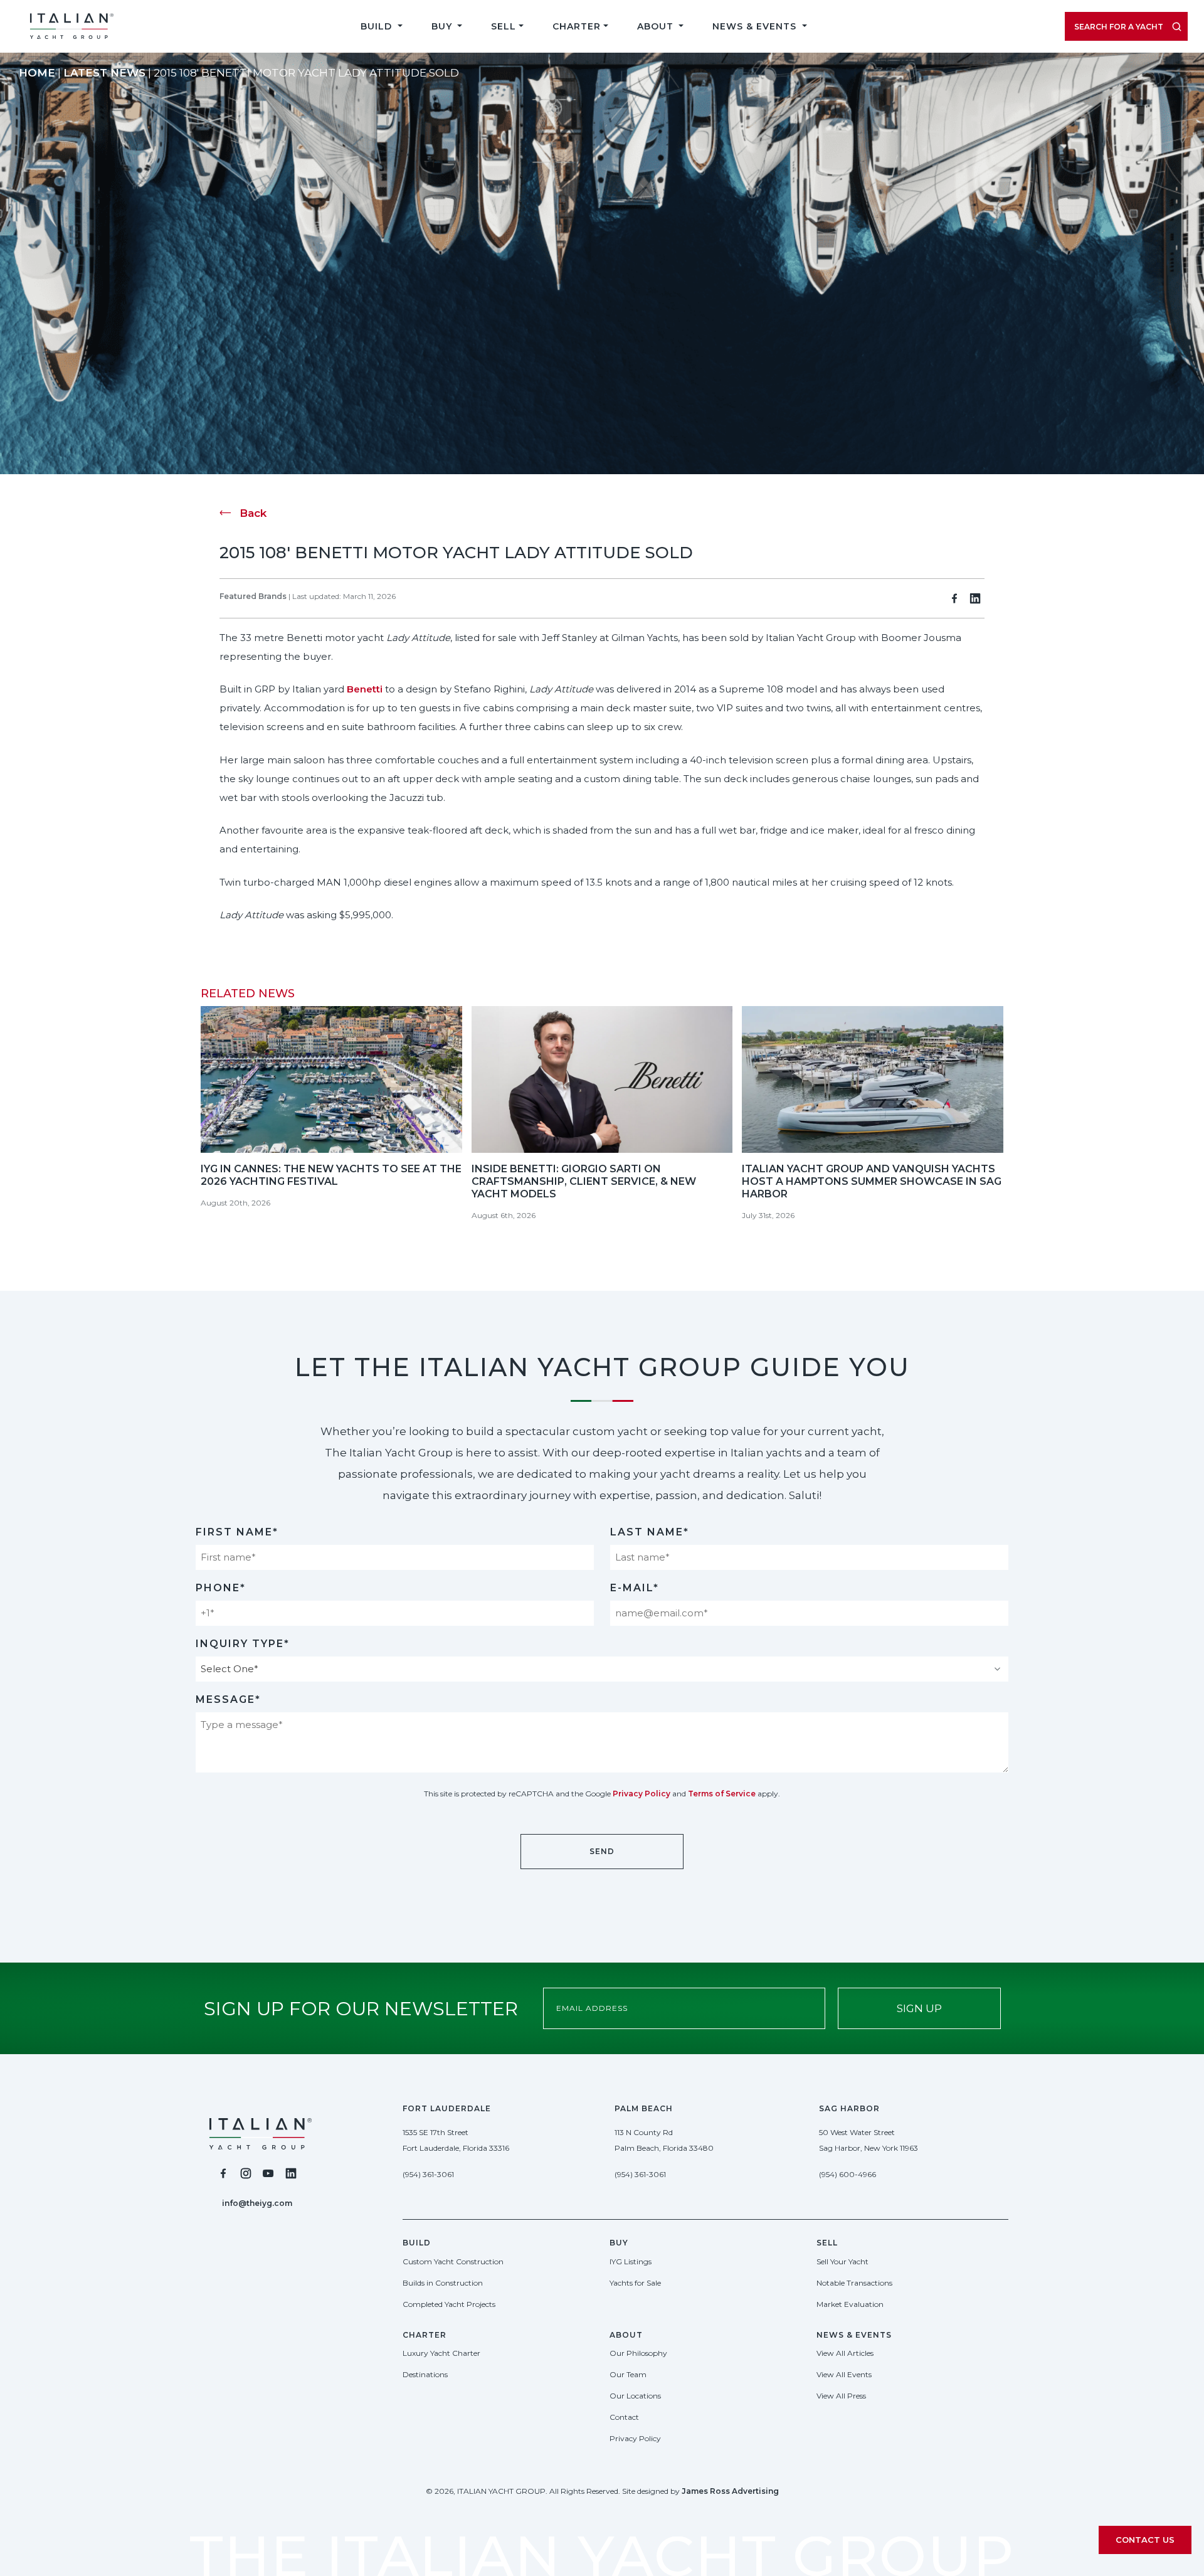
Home (37, 73)
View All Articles (845, 2353)
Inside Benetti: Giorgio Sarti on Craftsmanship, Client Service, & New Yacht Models (584, 1181)
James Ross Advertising (730, 2491)
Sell (504, 26)
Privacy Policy (642, 1794)
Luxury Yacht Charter (441, 2353)
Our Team (628, 2374)
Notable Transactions (854, 2283)
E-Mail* (635, 1588)
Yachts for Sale (635, 2283)
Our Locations (635, 2396)
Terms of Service (722, 1794)
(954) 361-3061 (428, 2174)
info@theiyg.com (257, 2203)
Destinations (425, 2374)
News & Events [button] (756, 26)
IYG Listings (631, 2261)
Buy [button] (443, 26)
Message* (228, 1699)
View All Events (844, 2374)
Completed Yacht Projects (449, 2304)
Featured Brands (253, 596)
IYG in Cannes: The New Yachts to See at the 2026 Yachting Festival (331, 1175)
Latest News (104, 73)
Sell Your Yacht (842, 2261)
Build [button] (378, 26)
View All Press (841, 2396)
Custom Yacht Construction (453, 2261)
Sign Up (919, 2008)
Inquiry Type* (243, 1644)
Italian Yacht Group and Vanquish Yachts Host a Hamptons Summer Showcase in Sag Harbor (872, 1181)
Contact (624, 2417)
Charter (577, 26)
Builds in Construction (443, 2283)
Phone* (221, 1588)
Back (253, 513)
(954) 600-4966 (848, 2174)
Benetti (365, 689)
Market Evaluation (850, 2304)
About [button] (657, 26)
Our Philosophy (638, 2353)
